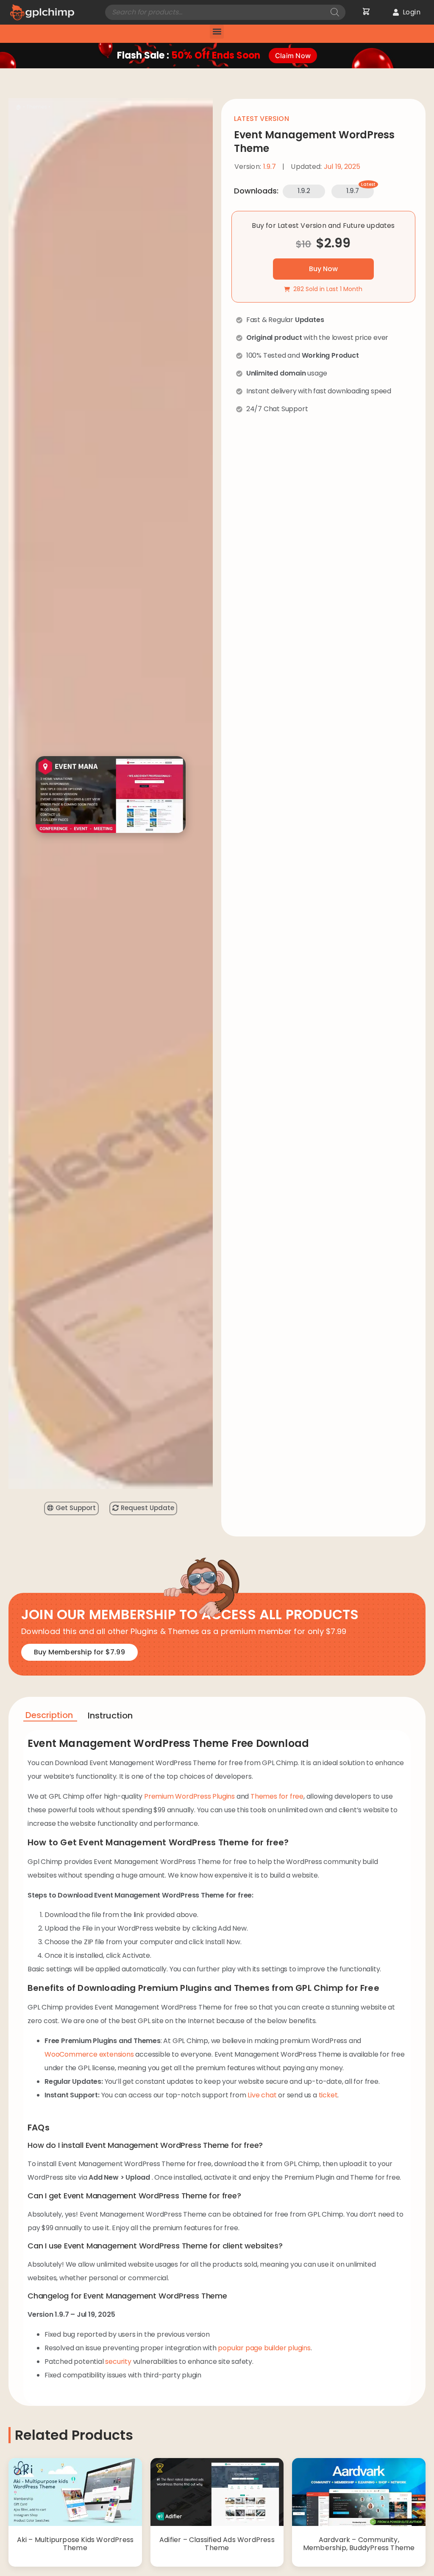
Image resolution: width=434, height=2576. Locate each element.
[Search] (335, 12)
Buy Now (323, 269)
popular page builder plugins (264, 2348)
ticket (328, 2095)
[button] (217, 32)
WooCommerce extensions (89, 2054)
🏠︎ (19, 107)
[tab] (50, 1717)
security (118, 2362)
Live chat (262, 2095)
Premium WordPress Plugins (189, 1796)
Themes (37, 107)
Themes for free (277, 1796)
